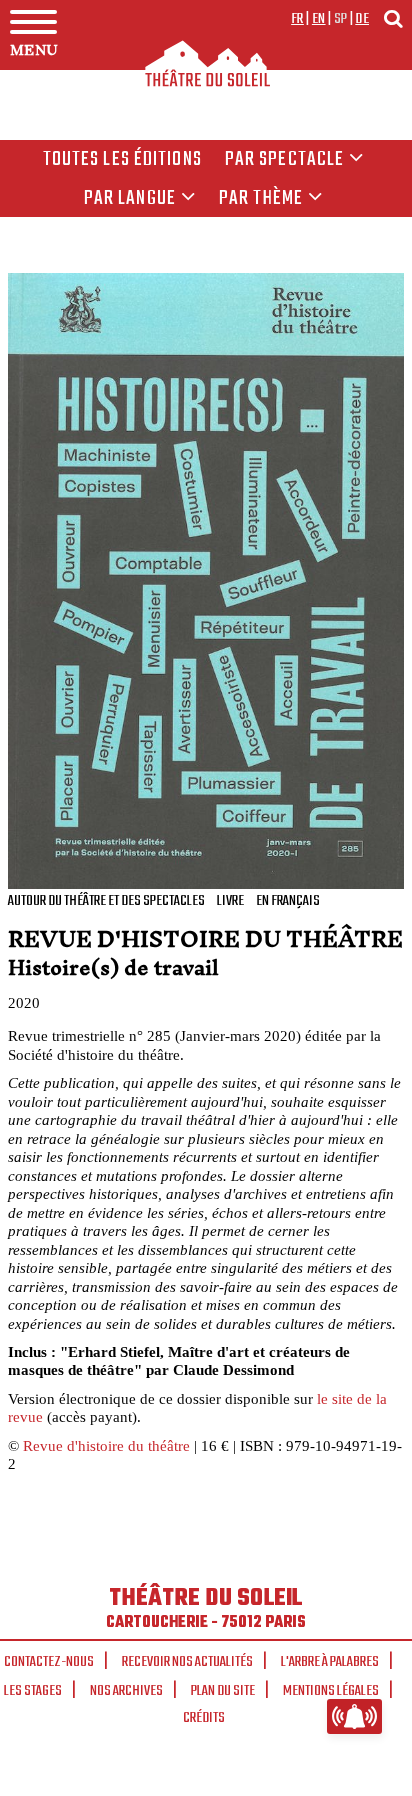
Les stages (33, 1691)
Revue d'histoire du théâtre (106, 1445)
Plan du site (223, 1691)
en (319, 19)
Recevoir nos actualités (187, 1662)
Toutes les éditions (122, 160)
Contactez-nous (49, 1662)
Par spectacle (285, 160)
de (362, 19)
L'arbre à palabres (330, 1662)
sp (341, 19)
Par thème (261, 199)
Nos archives (126, 1691)
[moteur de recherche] (393, 18)
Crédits (204, 1718)
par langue (130, 199)
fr (297, 19)
